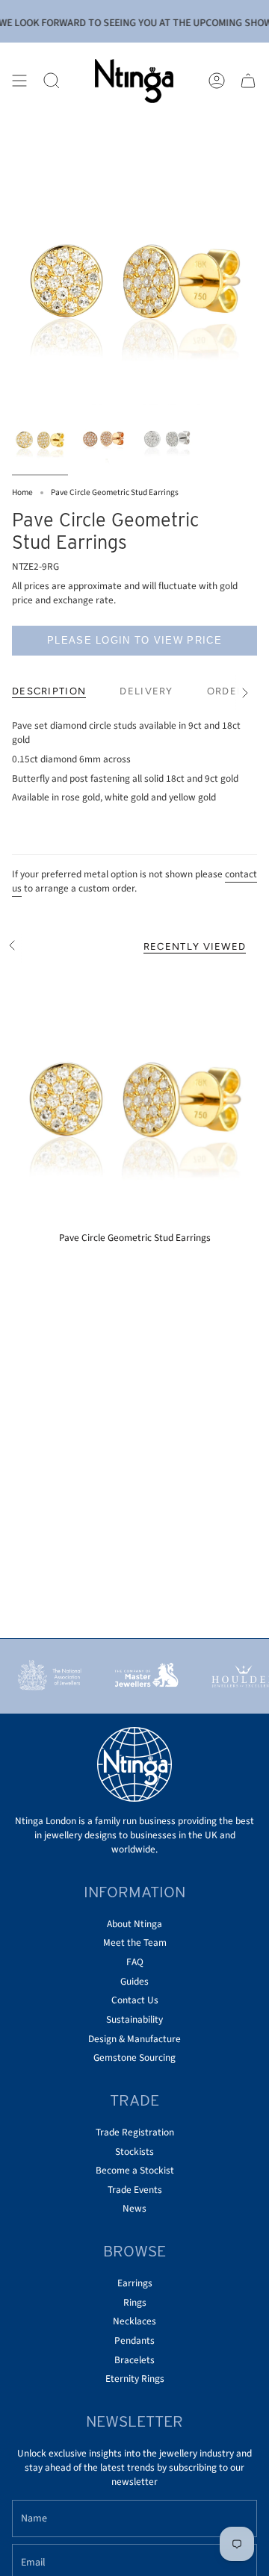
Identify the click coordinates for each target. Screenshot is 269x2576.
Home (22, 492)
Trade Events (135, 2190)
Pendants (134, 2340)
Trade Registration (135, 2132)
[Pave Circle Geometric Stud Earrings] (134, 1101)
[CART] (248, 81)
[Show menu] (19, 81)
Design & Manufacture (134, 2039)
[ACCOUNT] (217, 81)
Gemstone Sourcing (134, 2057)
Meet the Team (135, 1942)
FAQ (135, 1962)
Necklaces (134, 2321)
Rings (135, 2302)
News (134, 2208)
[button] (52, 81)
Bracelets (134, 2360)
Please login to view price (134, 640)
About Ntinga (134, 1924)
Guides (134, 1981)
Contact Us (135, 2000)
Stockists (134, 2152)
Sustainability (134, 2019)
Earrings (135, 2283)
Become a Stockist (135, 2170)
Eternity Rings (135, 2379)
